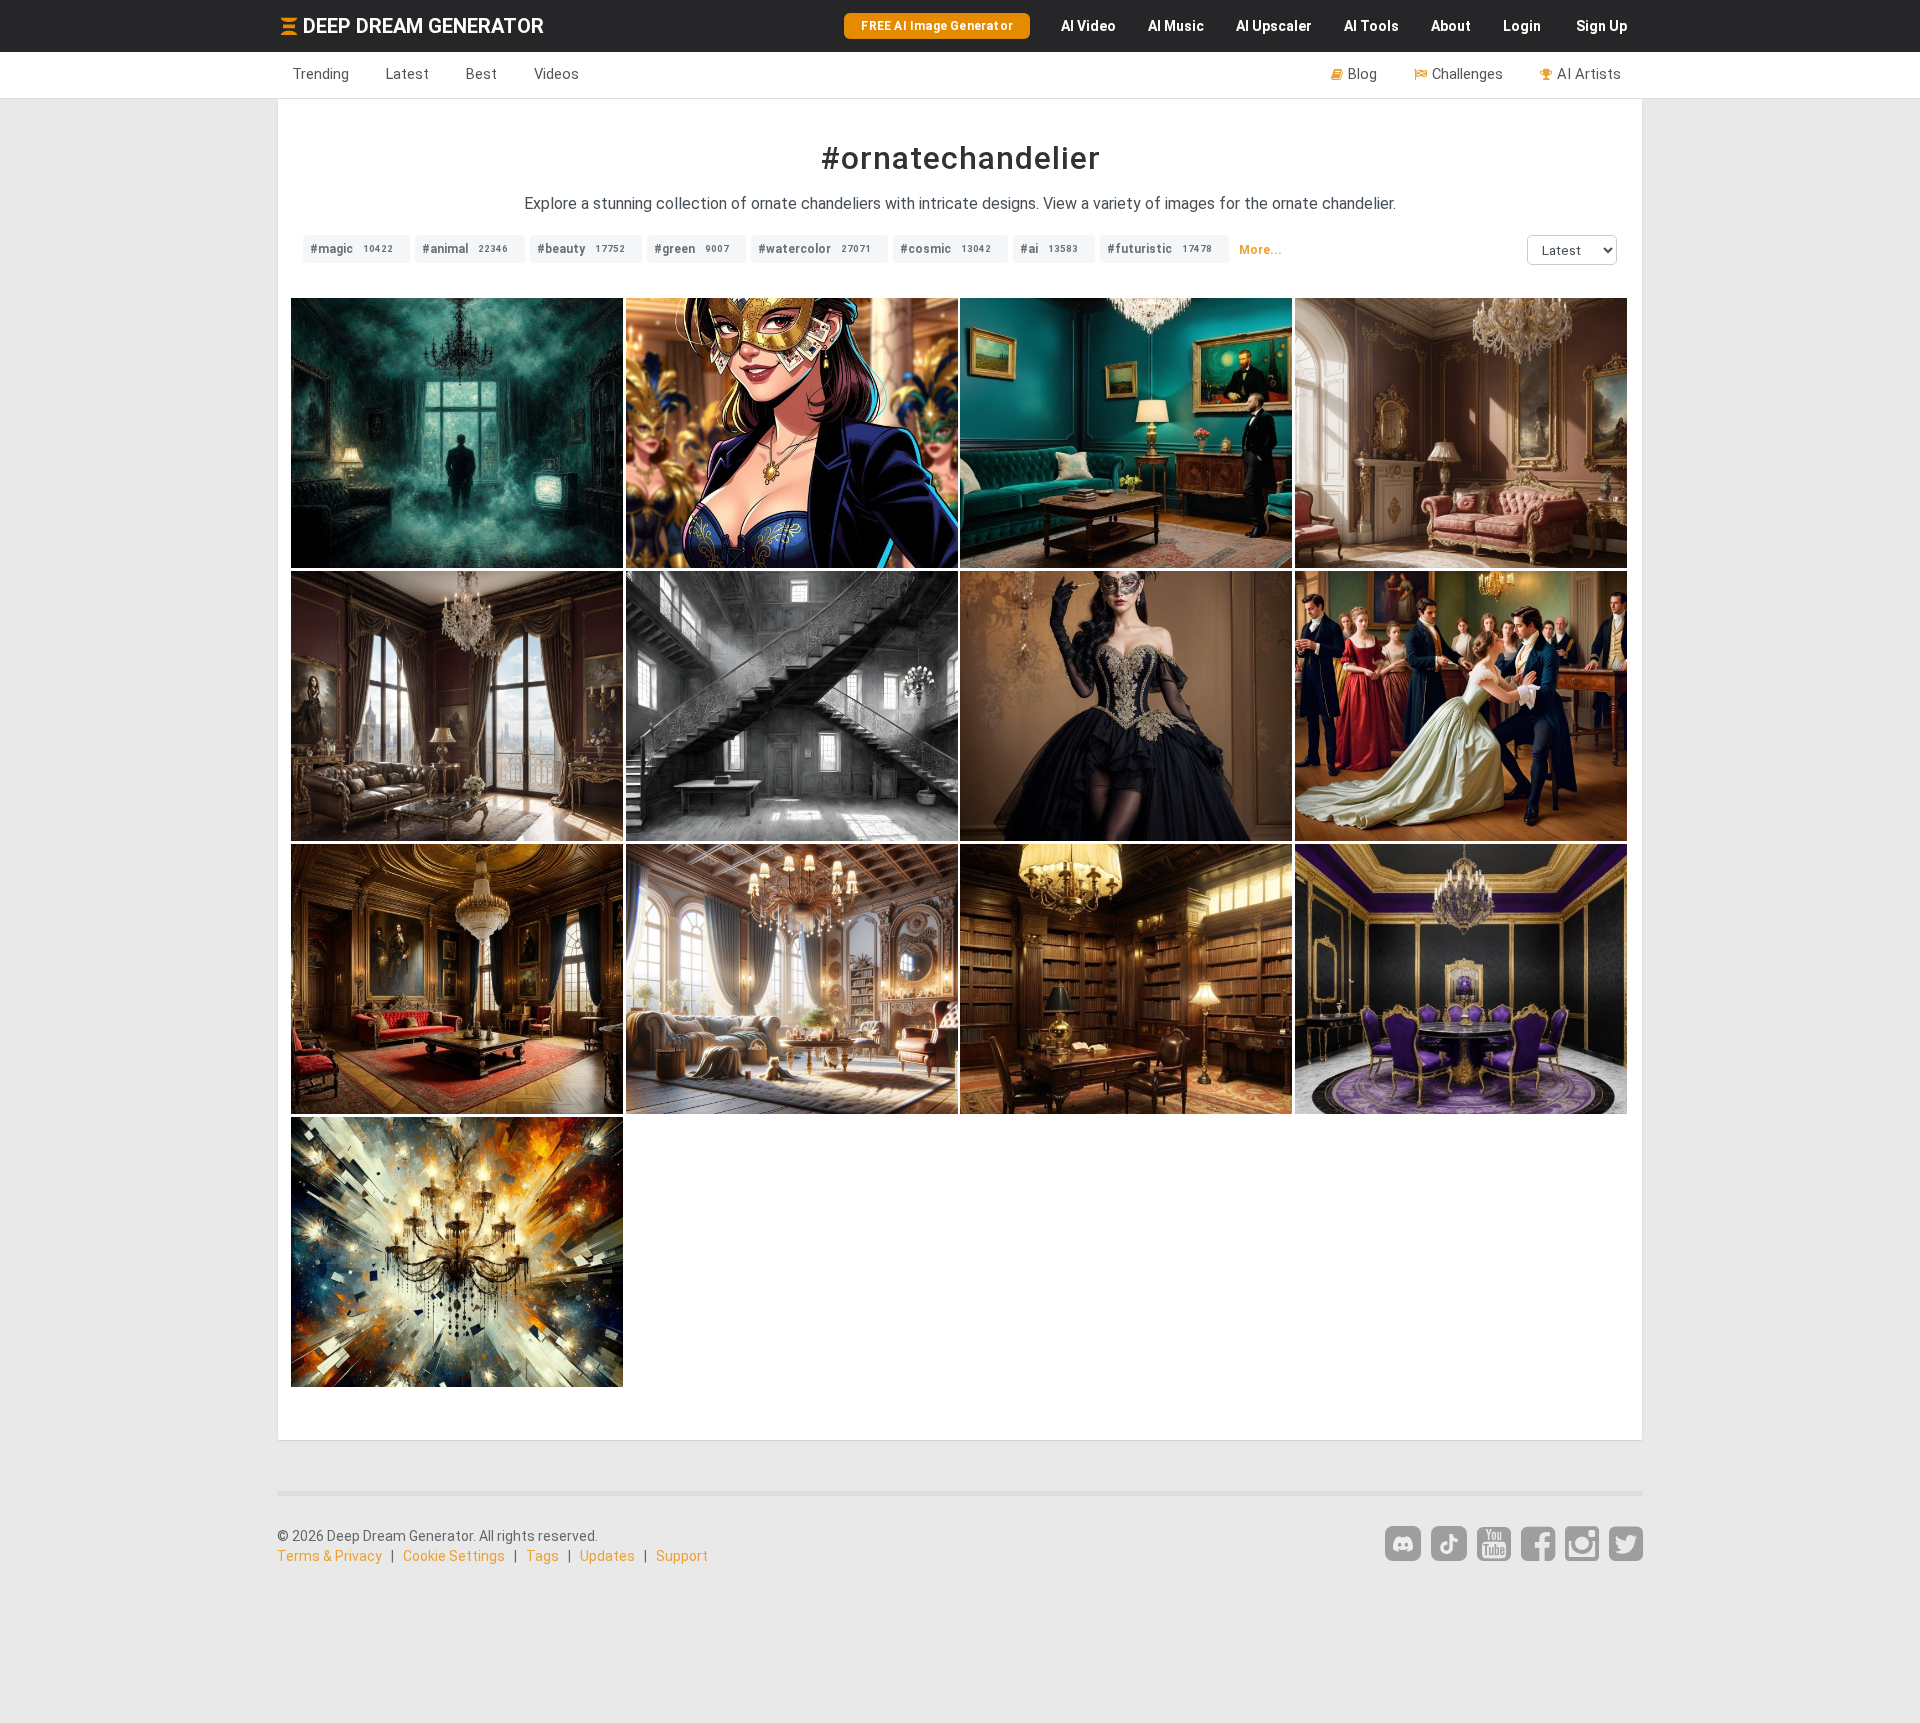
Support (682, 1556)
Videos (556, 74)
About (1451, 26)
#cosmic (945, 249)
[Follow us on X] (1626, 1544)
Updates (607, 1556)
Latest (407, 74)
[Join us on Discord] (1403, 1543)
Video (1088, 26)
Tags (542, 1556)
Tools (1371, 26)
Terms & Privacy (329, 1556)
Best (481, 74)
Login (1522, 26)
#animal (465, 249)
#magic (351, 249)
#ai (1049, 249)
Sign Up (1601, 26)
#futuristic (1159, 249)
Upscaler (1274, 26)
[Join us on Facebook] (1538, 1544)
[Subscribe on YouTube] (1494, 1544)
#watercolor (814, 249)
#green (691, 249)
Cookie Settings (454, 1556)
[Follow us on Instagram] (1582, 1544)
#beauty (581, 249)
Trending (320, 74)
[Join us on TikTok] (1449, 1543)
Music (1176, 26)
